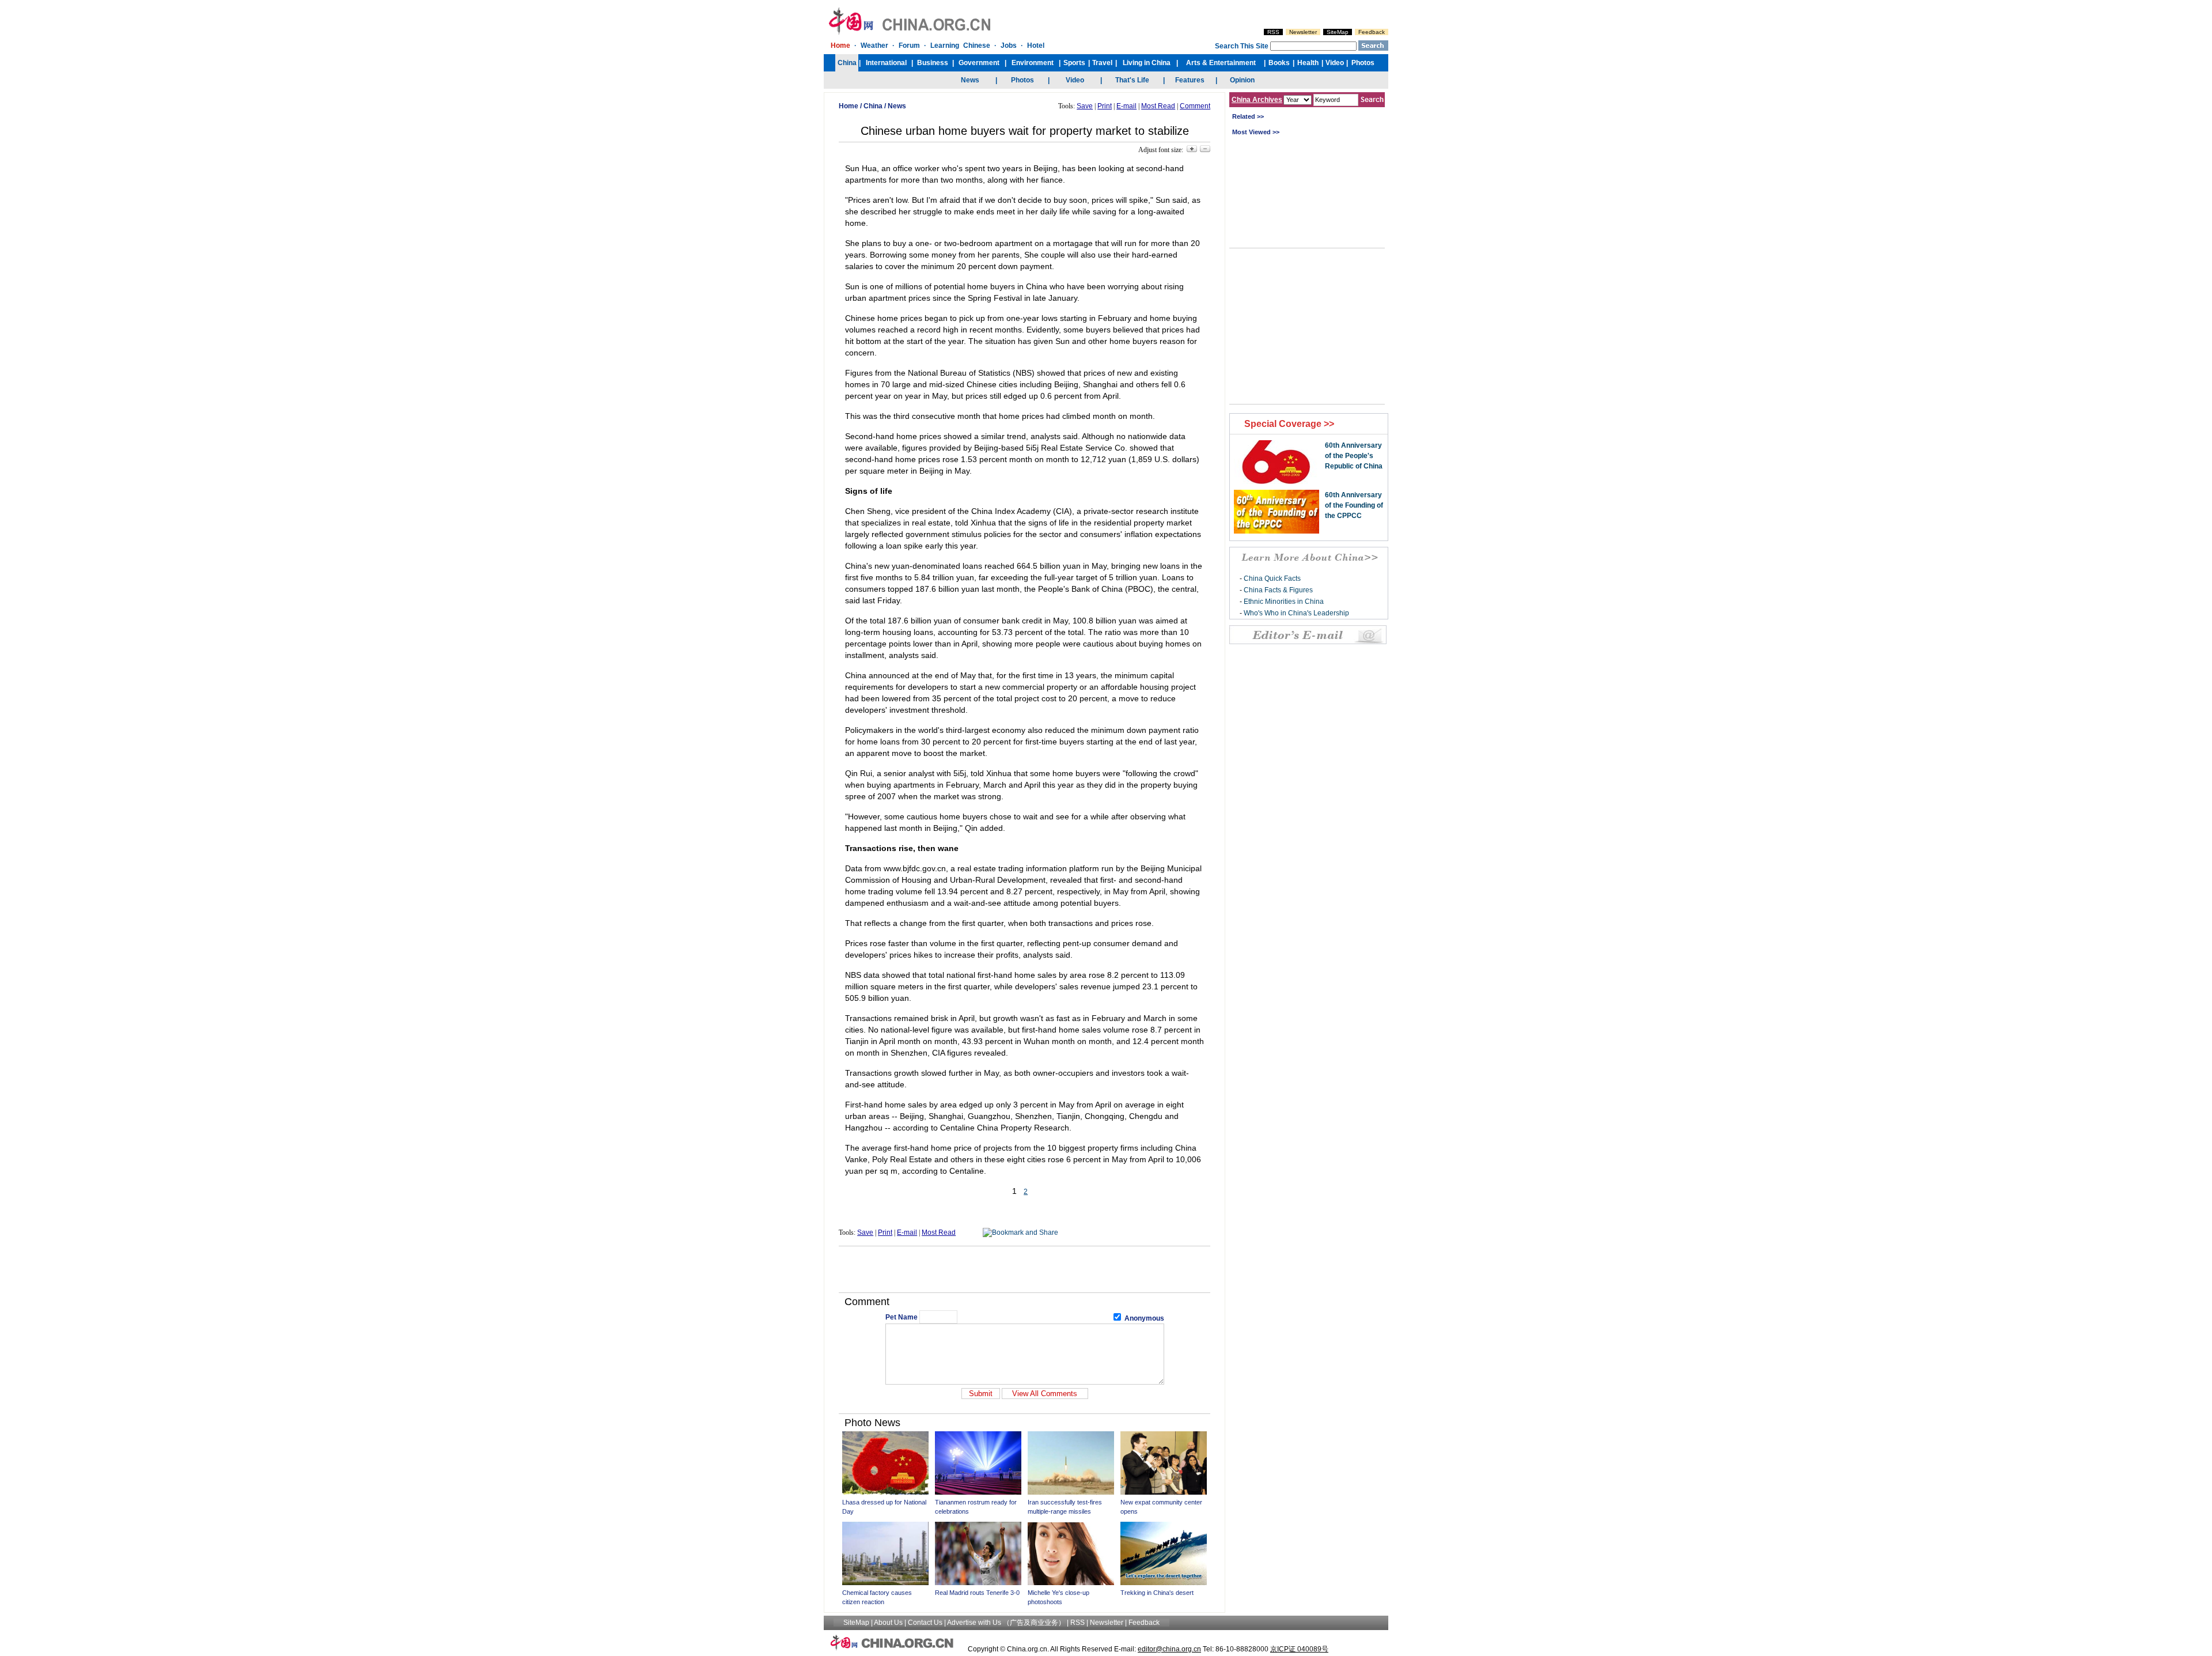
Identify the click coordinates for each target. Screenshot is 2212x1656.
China (873, 106)
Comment (1195, 106)
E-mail (1126, 106)
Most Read (1158, 106)
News (897, 106)
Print (1105, 106)
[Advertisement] (1025, 1269)
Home (849, 106)
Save (1085, 106)
